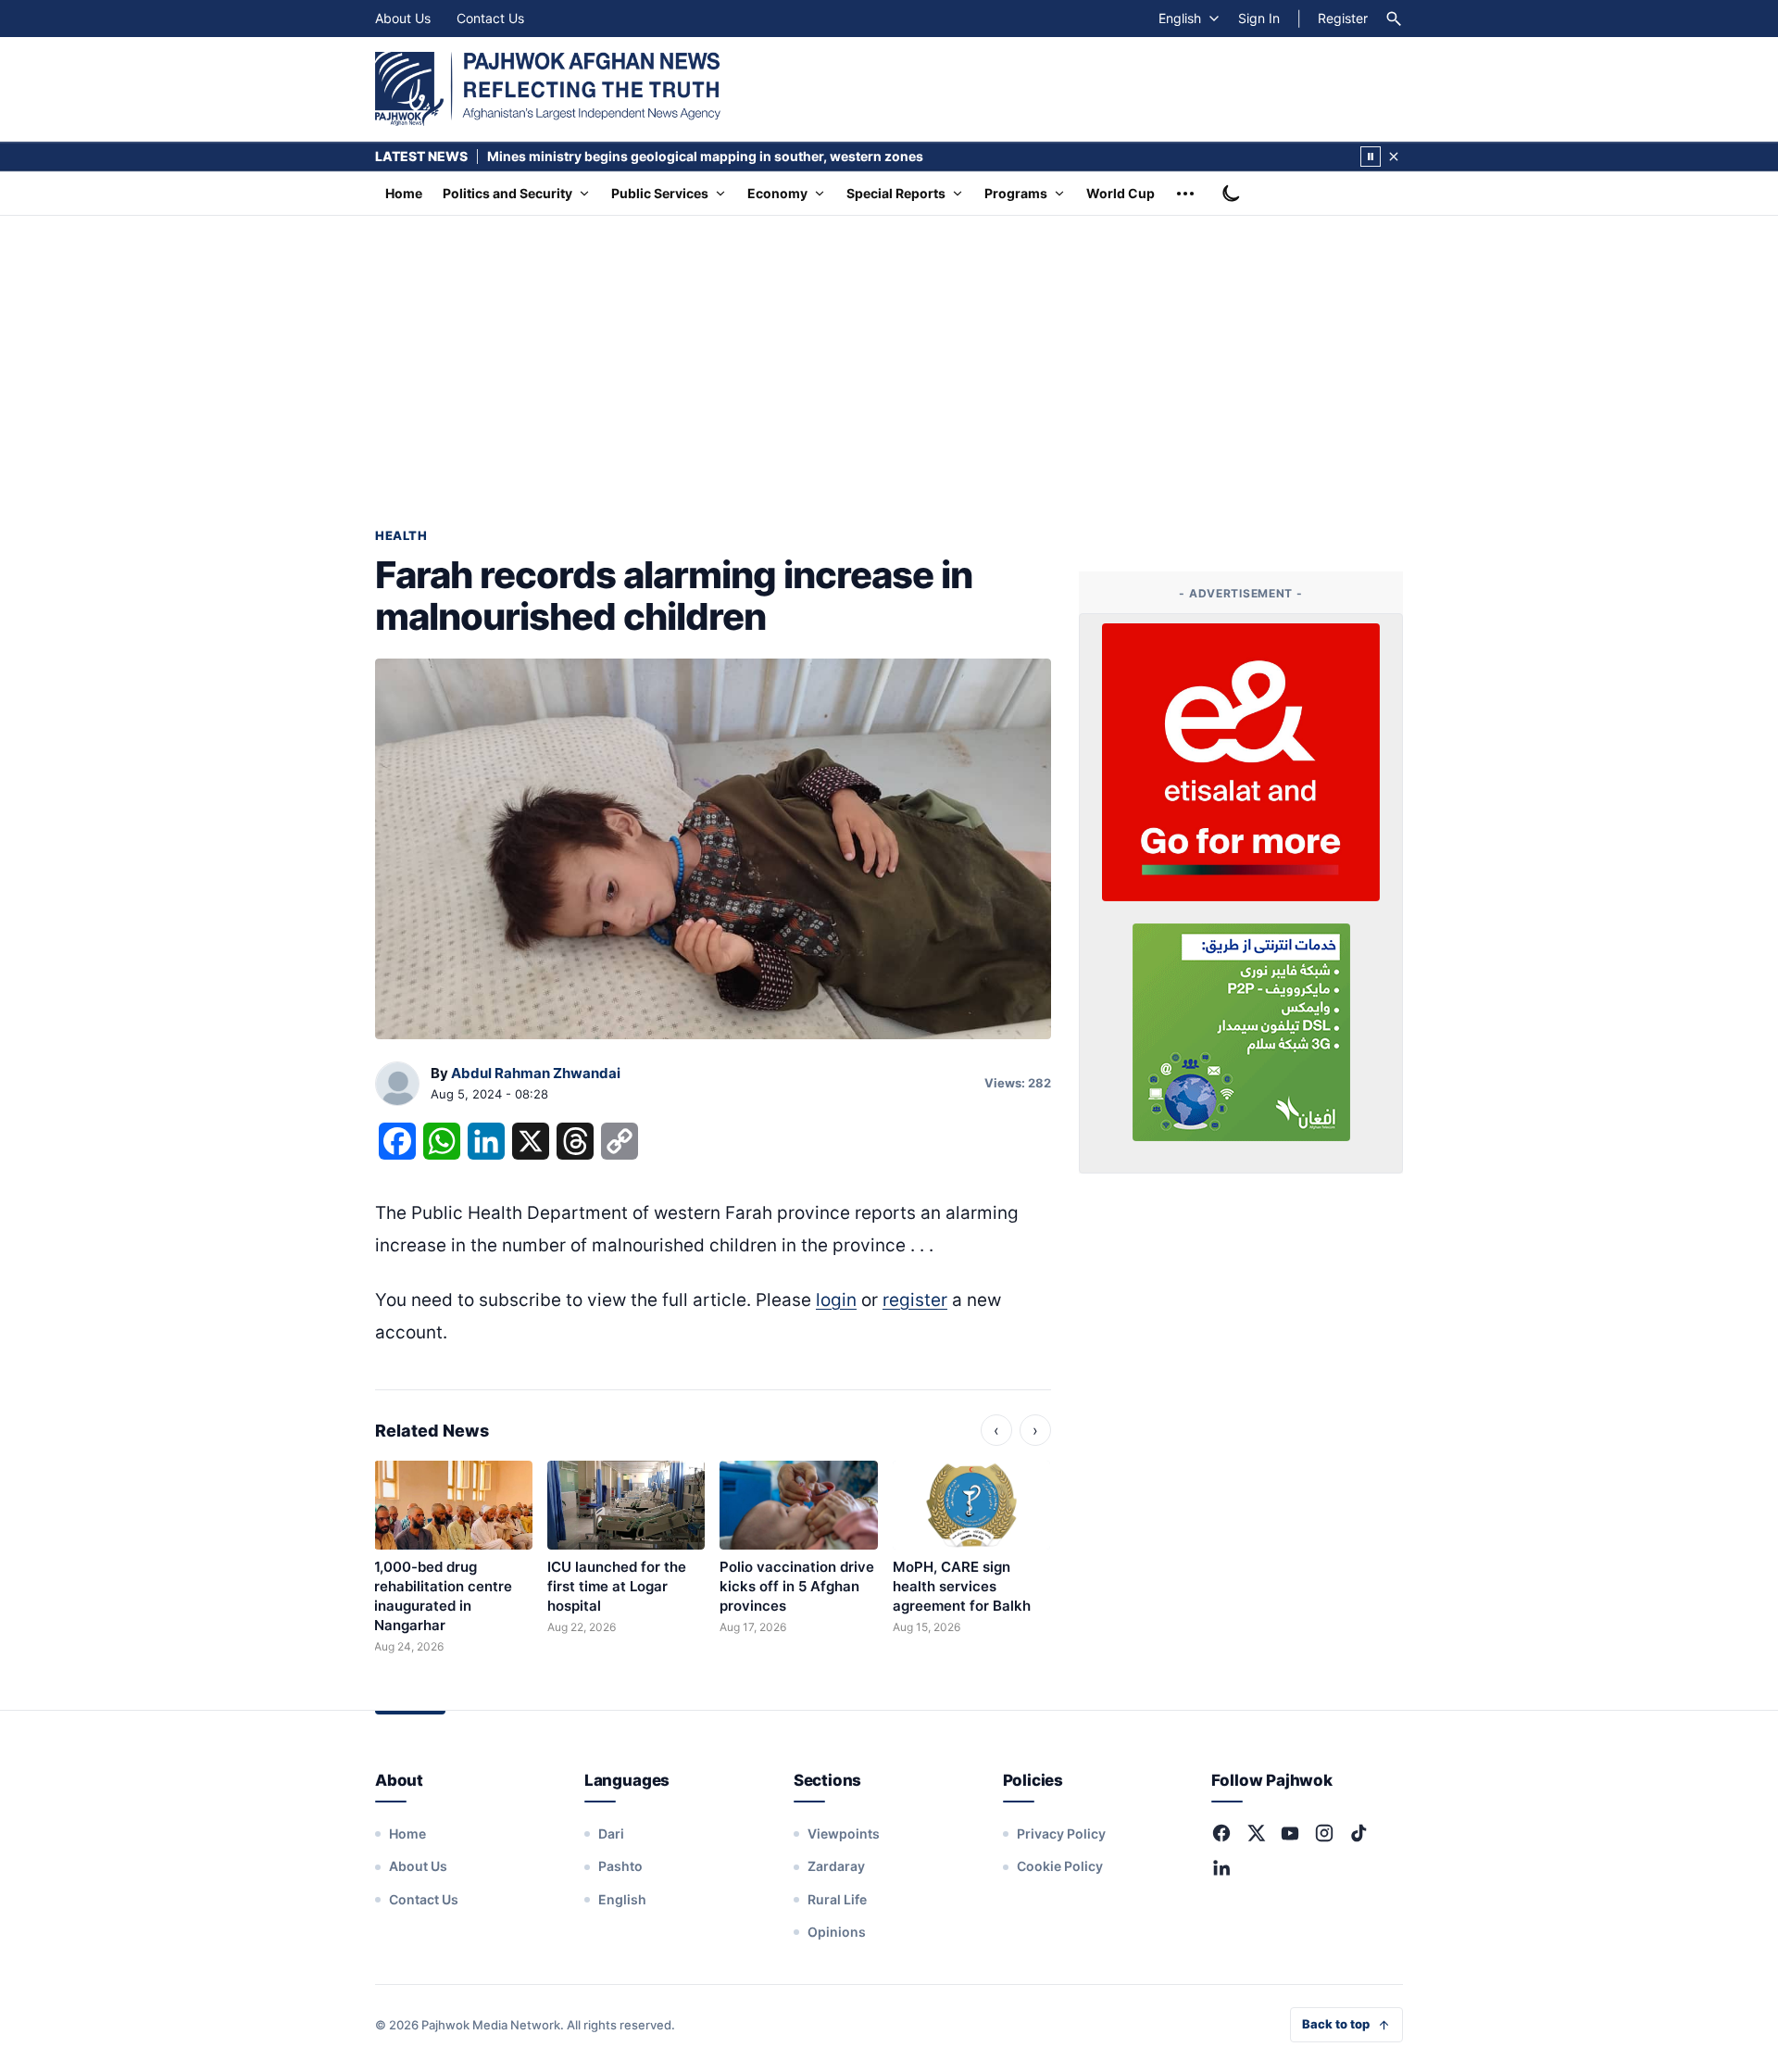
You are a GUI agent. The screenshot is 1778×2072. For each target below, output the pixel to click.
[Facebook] (1221, 1833)
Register (1343, 18)
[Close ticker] (1394, 157)
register (915, 1300)
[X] (1256, 1833)
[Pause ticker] (1371, 157)
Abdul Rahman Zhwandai (536, 1073)
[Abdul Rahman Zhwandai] (397, 1085)
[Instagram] (1324, 1833)
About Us (403, 18)
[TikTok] (1359, 1833)
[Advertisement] (889, 355)
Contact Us (490, 18)
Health (401, 535)
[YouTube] (1290, 1833)
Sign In (1259, 18)
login (836, 1300)
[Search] (1394, 19)
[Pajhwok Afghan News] (548, 89)
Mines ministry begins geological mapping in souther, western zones (705, 156)
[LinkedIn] (1221, 1867)
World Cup (1121, 193)
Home (404, 193)
